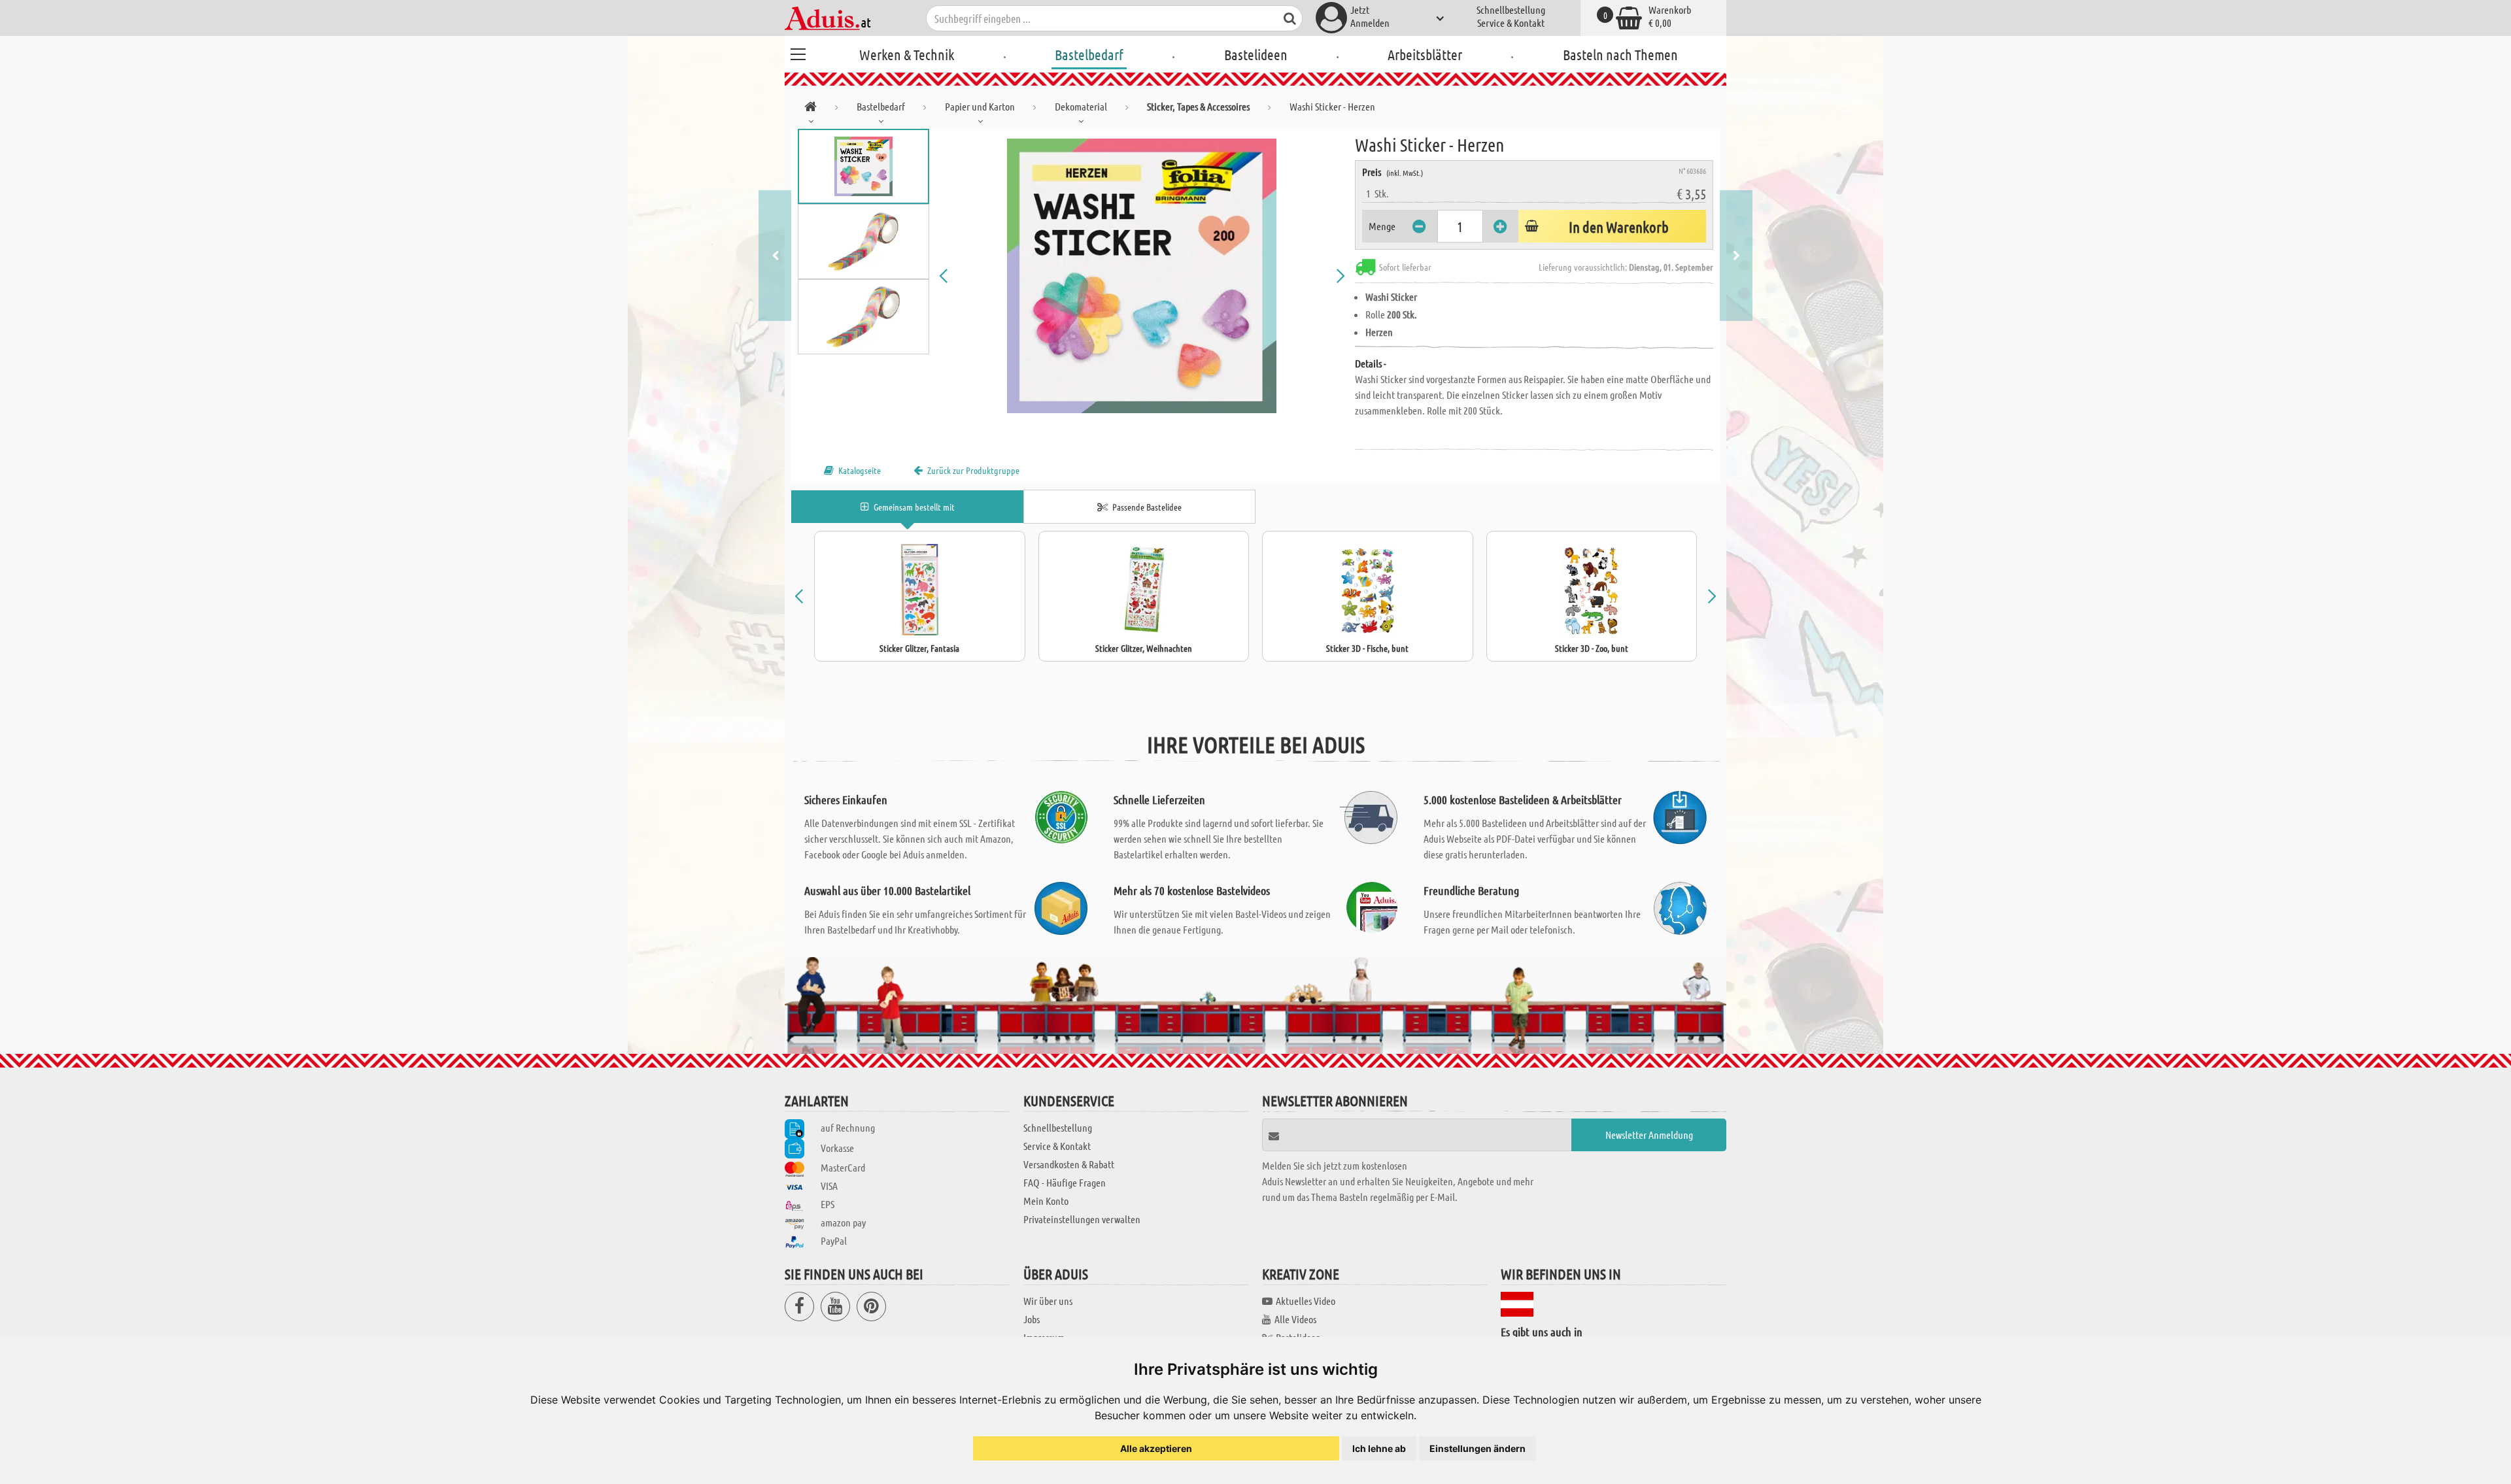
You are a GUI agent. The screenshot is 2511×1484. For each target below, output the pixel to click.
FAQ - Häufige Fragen (1065, 1182)
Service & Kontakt (1511, 23)
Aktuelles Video (1306, 1301)
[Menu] (798, 52)
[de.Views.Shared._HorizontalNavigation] (811, 109)
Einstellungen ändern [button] (1478, 1448)
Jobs (1032, 1319)
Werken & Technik (907, 54)
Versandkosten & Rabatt (1069, 1164)
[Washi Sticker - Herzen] (1142, 276)
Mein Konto (1046, 1201)
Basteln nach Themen (1620, 54)
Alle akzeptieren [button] (1156, 1448)
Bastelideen (1256, 54)
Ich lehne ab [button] (1379, 1448)
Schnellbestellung (1511, 9)
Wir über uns (1048, 1301)
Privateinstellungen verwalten (1082, 1219)
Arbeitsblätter (1425, 54)
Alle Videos (1295, 1319)
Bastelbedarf (1089, 54)
